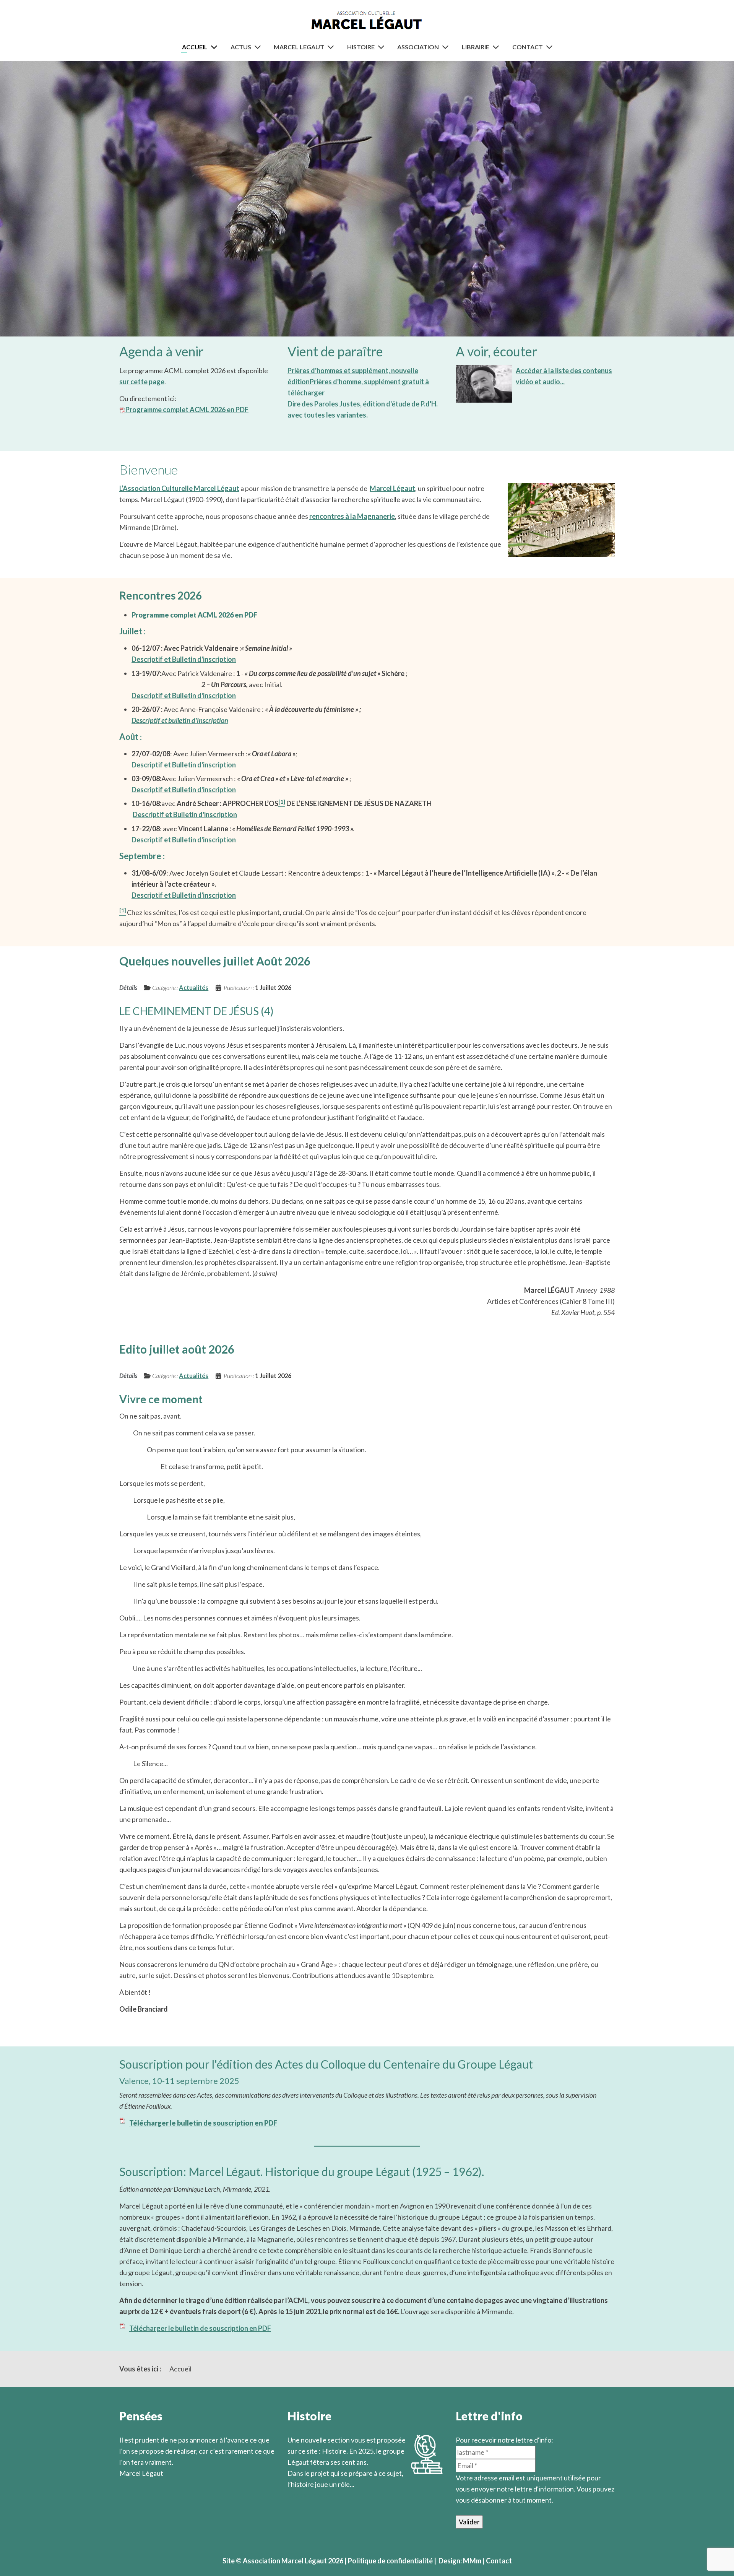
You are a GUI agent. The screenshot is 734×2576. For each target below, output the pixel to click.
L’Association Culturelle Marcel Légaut (179, 488)
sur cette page (142, 382)
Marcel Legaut (299, 47)
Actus (241, 47)
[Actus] (259, 47)
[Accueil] (216, 47)
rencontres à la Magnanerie (352, 516)
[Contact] (551, 47)
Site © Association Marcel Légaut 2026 (283, 2561)
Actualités (194, 987)
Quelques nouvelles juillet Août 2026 (215, 961)
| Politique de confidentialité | (390, 2561)
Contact (528, 47)
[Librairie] (497, 47)
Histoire (361, 47)
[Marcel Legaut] (332, 47)
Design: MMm (460, 2561)
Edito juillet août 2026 (177, 1349)
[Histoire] (383, 47)
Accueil (195, 47)
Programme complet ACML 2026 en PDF (187, 410)
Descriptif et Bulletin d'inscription (184, 659)
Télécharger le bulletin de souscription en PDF (200, 2328)
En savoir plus (309, 2495)
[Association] (447, 47)
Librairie (476, 47)
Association (418, 47)
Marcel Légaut (392, 488)
